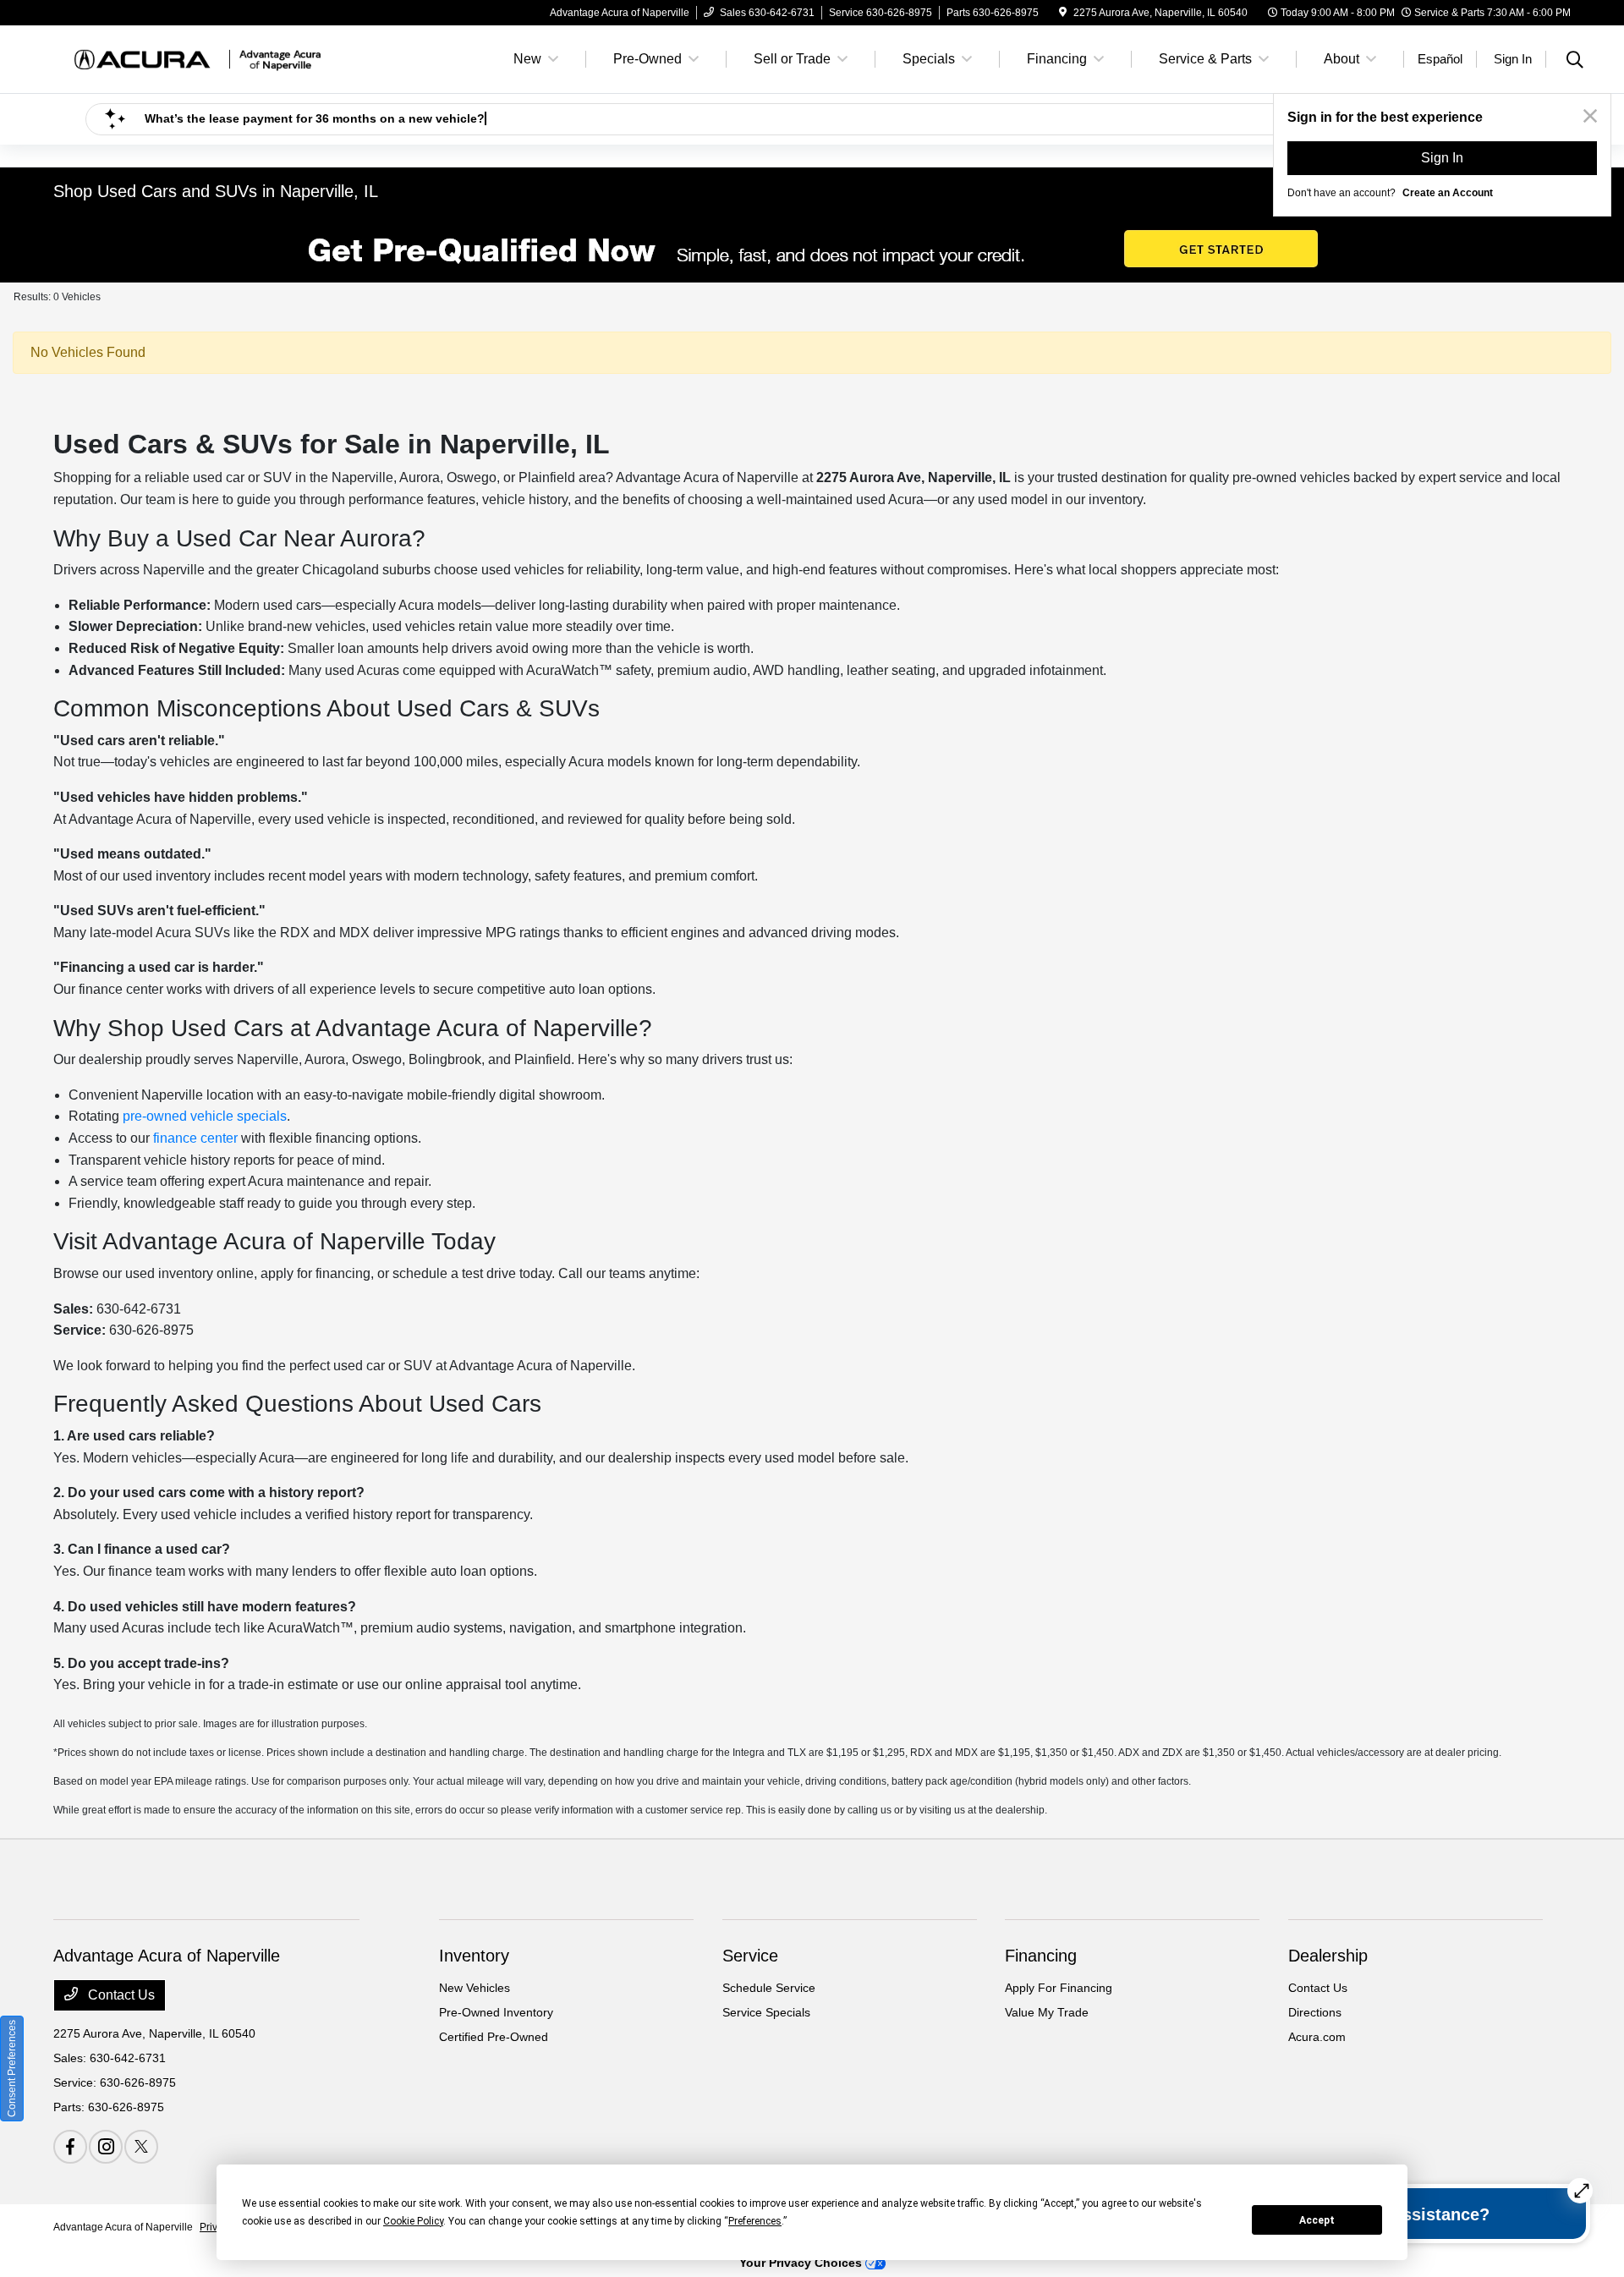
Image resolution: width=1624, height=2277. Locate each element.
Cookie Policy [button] (413, 2221)
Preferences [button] (755, 2221)
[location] (1063, 13)
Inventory (474, 1956)
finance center (195, 1138)
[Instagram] (106, 2147)
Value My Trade (1047, 2012)
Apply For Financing (1059, 1988)
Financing (1041, 1956)
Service (750, 1956)
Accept (1317, 2220)
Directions (1315, 2012)
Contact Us (120, 1995)
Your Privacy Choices (802, 2263)
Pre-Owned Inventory (496, 2012)
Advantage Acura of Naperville (123, 2227)
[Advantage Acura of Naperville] (199, 58)
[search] (1575, 62)
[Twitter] (141, 2147)
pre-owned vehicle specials (205, 1116)
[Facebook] (70, 2147)
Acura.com (1317, 2037)
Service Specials (766, 2012)
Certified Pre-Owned (494, 2037)
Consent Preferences (12, 2069)
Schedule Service (769, 1988)
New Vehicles (475, 1988)
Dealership (1328, 1956)
